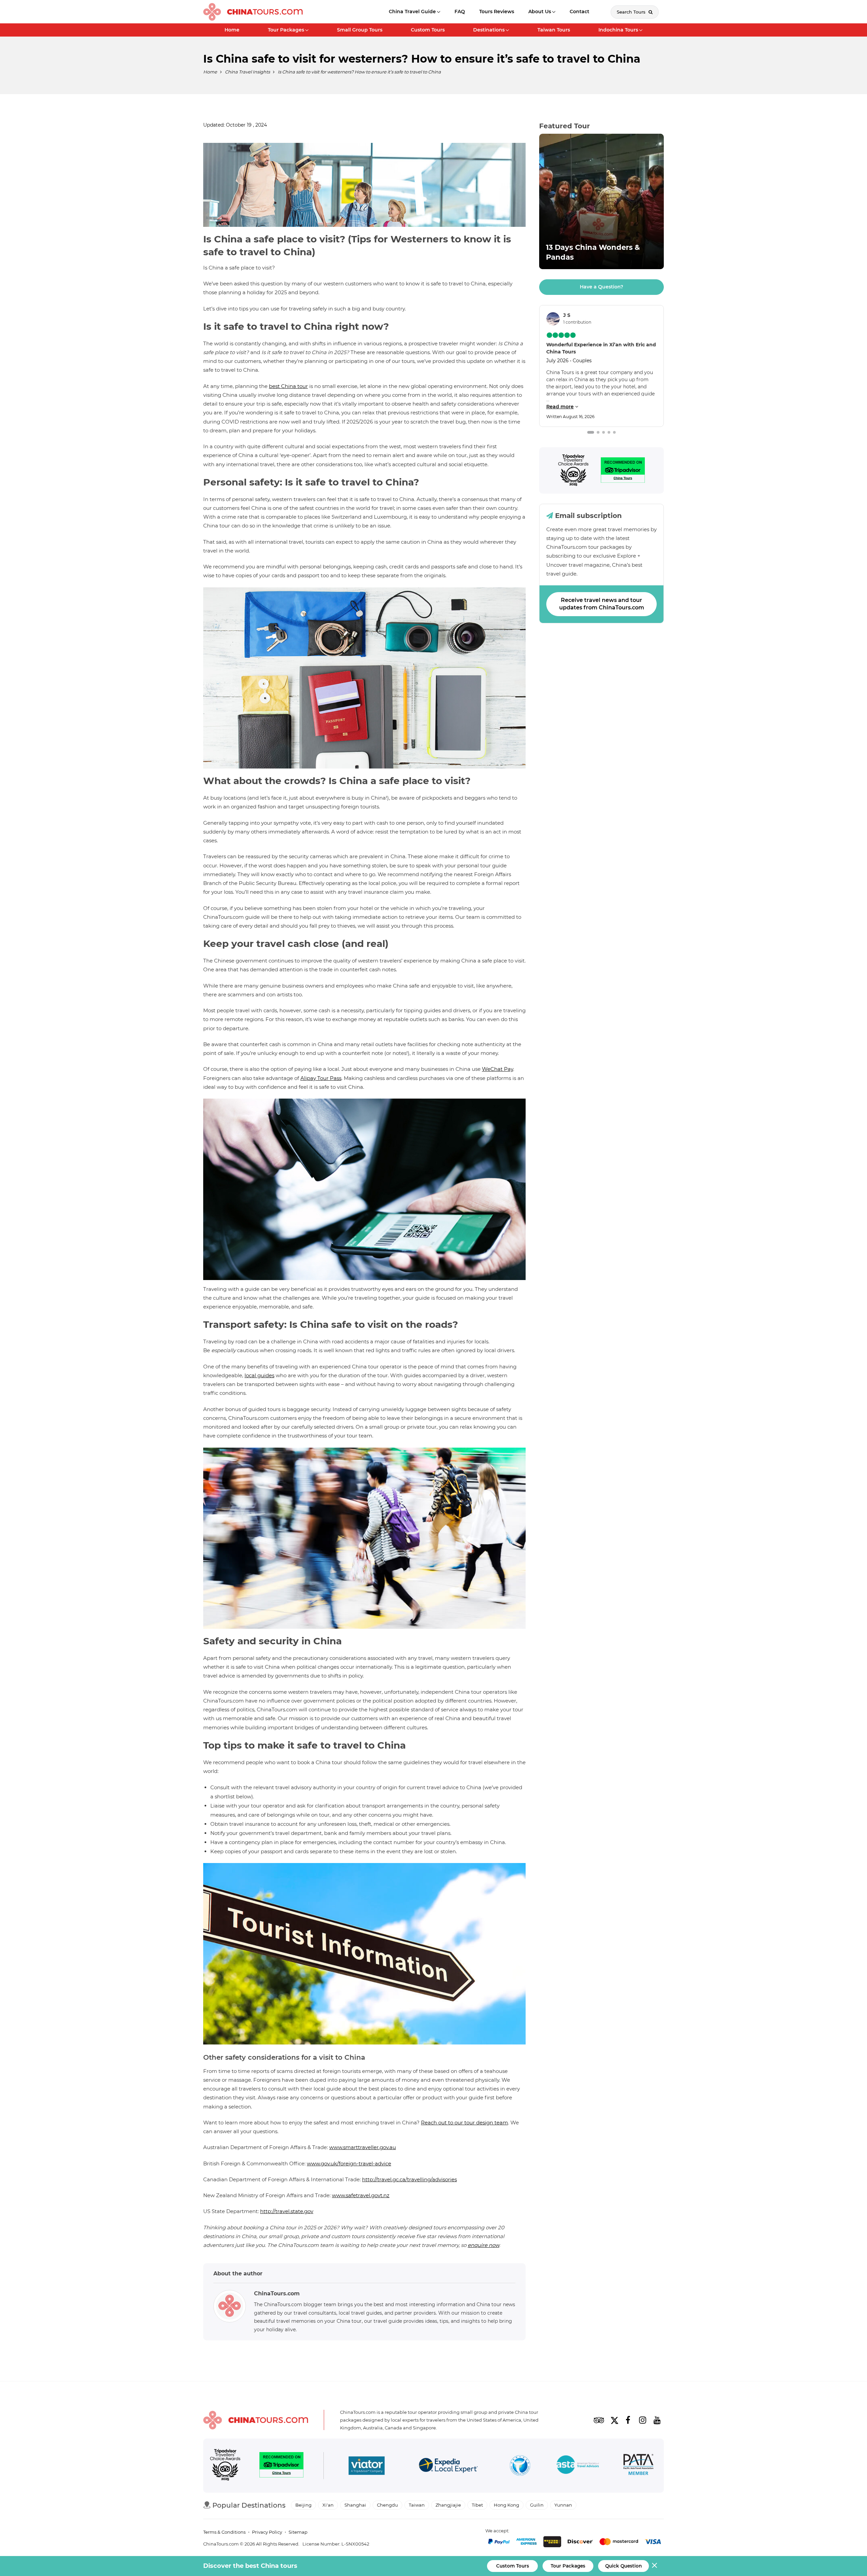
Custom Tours (428, 30)
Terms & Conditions (224, 2532)
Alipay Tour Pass (321, 1078)
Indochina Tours (618, 30)
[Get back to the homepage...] (256, 2420)
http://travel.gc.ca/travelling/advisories (409, 2179)
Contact (579, 12)
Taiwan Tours (554, 30)
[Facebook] (628, 2420)
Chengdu (387, 2505)
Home (232, 30)
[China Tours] (253, 12)
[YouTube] (657, 2420)
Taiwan (417, 2505)
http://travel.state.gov (287, 2211)
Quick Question (623, 2566)
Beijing (303, 2505)
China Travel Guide (412, 12)
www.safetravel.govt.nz (361, 2195)
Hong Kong (506, 2505)
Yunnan (563, 2505)
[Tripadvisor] (573, 470)
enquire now (483, 2245)
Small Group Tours (360, 30)
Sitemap (298, 2532)
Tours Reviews (497, 12)
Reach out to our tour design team (464, 2123)
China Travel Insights (247, 72)
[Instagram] (642, 2420)
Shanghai (355, 2505)
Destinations (489, 30)
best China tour (288, 386)
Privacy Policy (267, 2532)
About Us (540, 12)
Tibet (477, 2505)
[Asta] (578, 2466)
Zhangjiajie (448, 2505)
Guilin (537, 2505)
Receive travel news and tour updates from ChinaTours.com (602, 604)
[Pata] (638, 2466)
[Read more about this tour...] (601, 201)
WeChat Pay (498, 1069)
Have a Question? (601, 287)
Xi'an (328, 2505)
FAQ (460, 12)
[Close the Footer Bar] (654, 2565)
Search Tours (632, 12)
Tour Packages (286, 30)
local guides (259, 1375)
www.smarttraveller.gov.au (363, 2147)
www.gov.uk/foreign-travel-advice (349, 2163)
